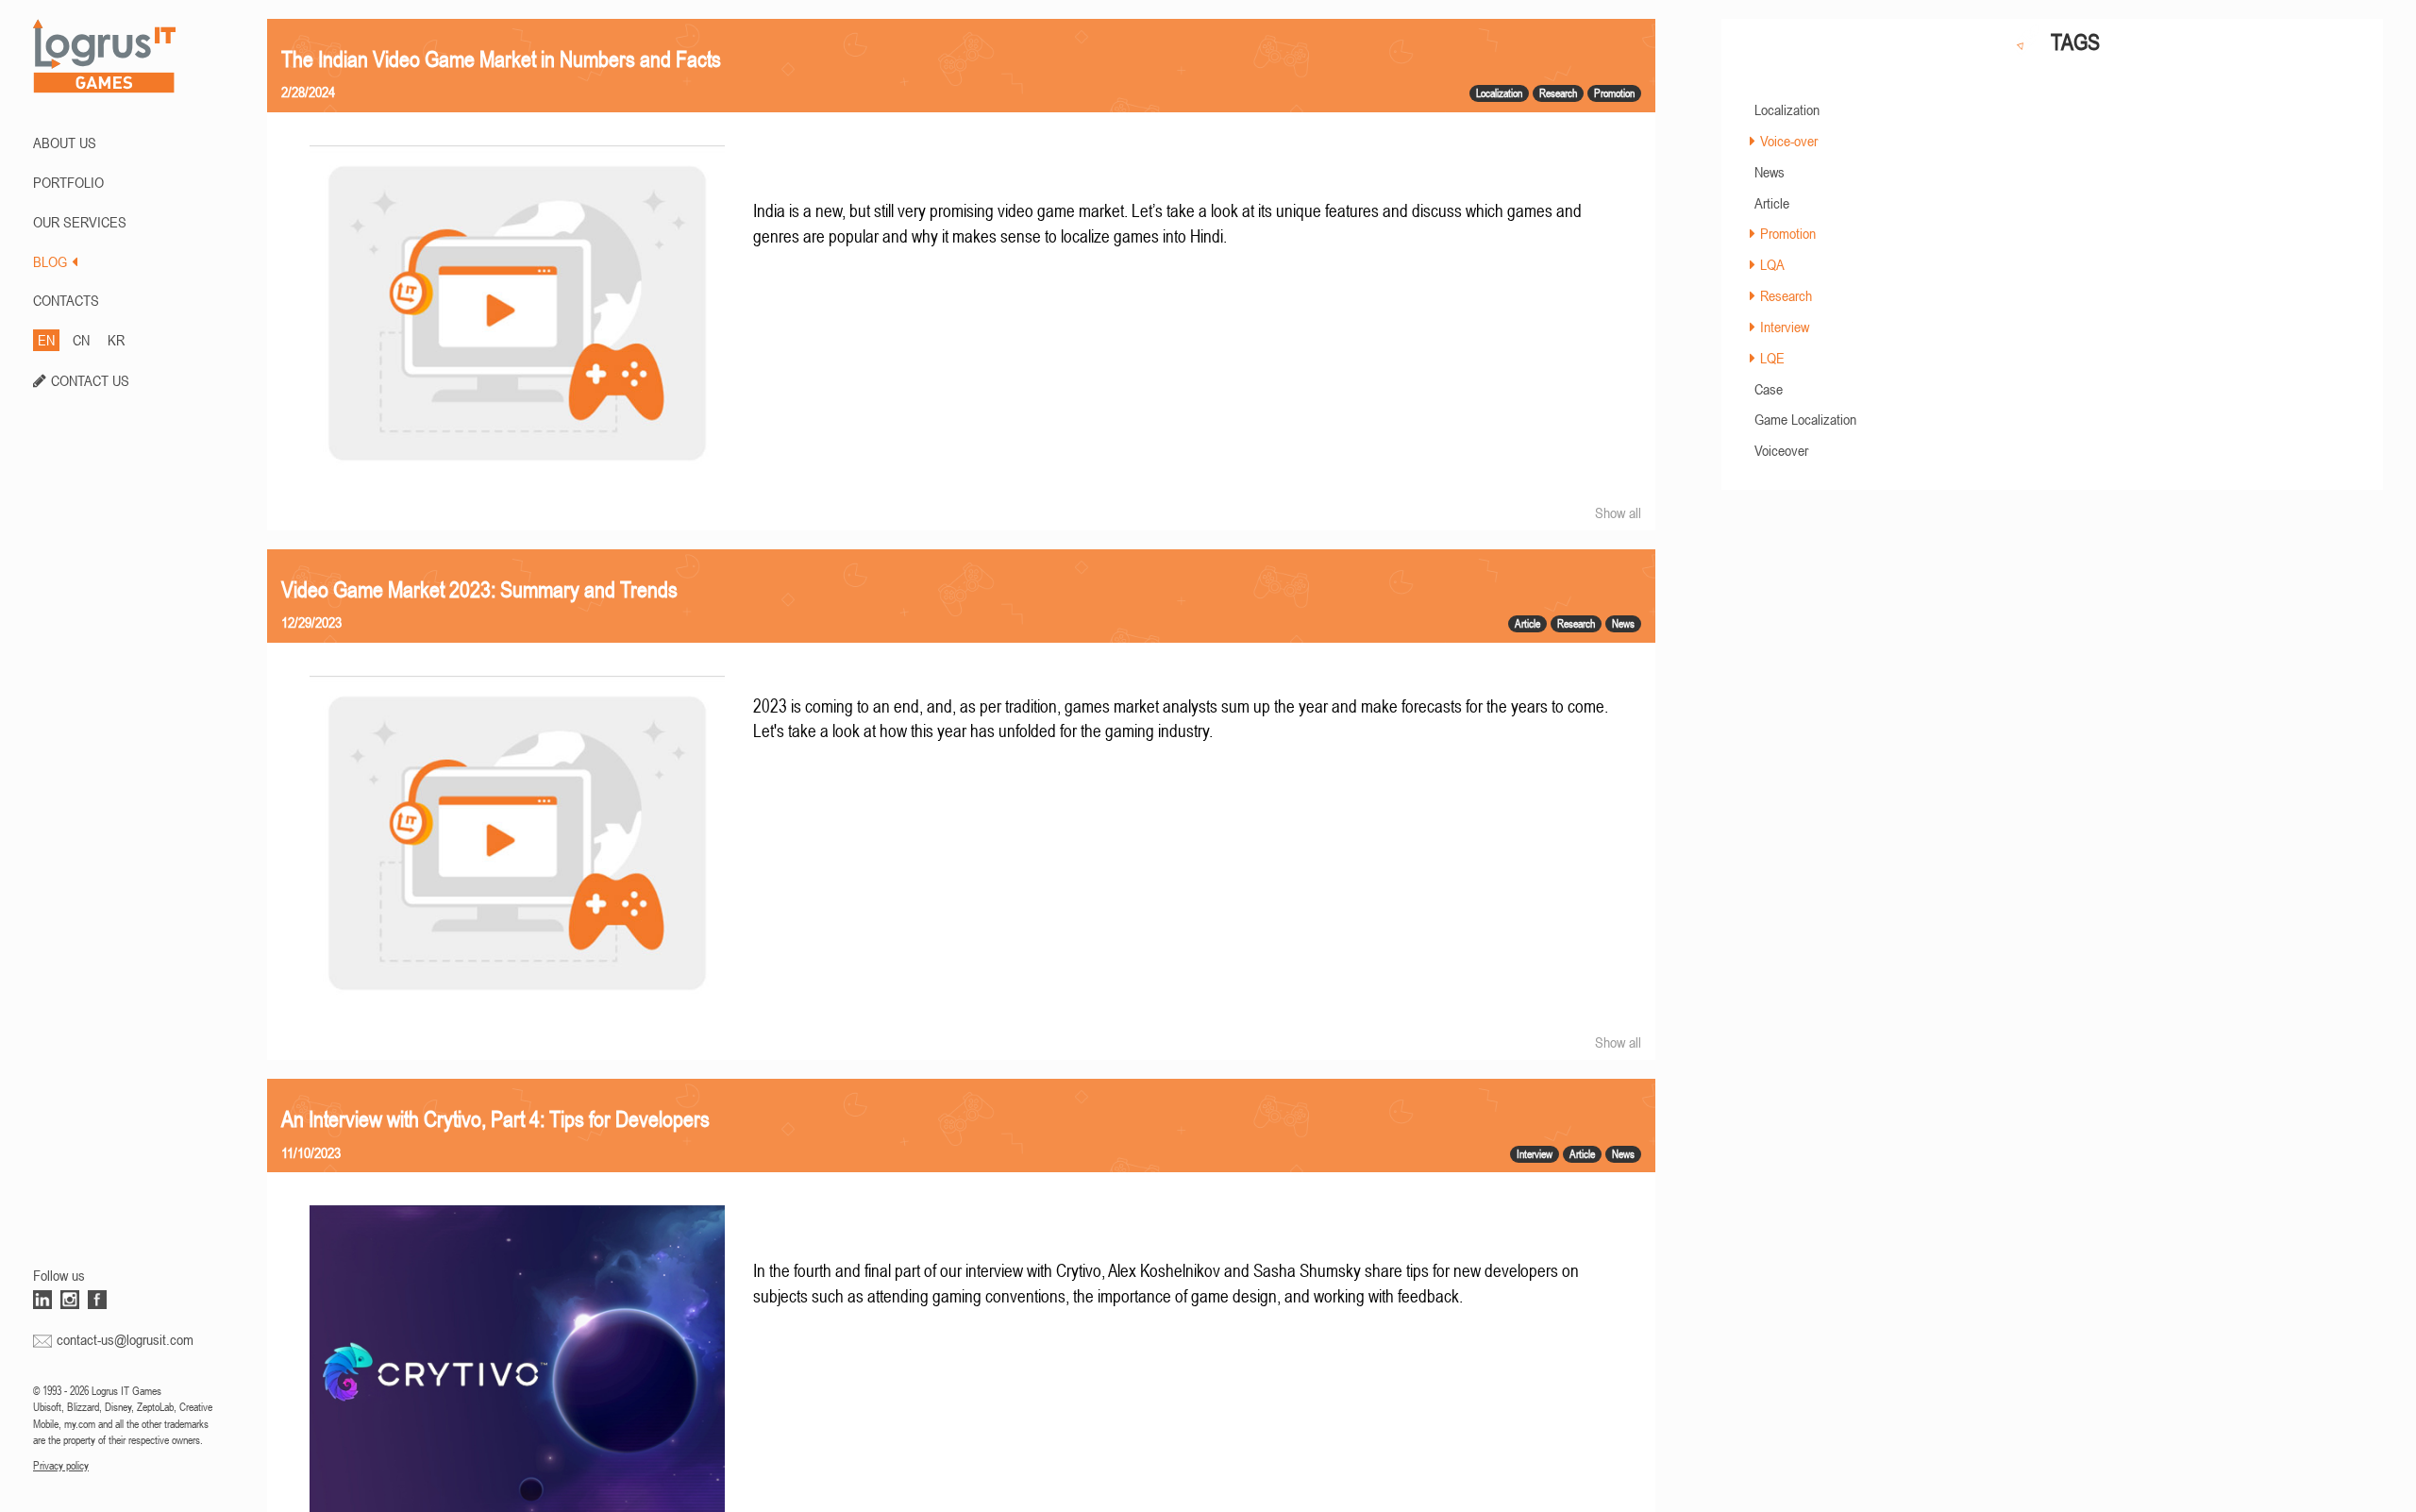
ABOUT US (65, 143)
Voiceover (1781, 450)
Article (1772, 203)
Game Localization (1805, 419)
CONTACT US (90, 380)
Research (1786, 295)
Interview (1785, 327)
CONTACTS (66, 300)
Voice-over (1789, 141)
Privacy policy (61, 1466)
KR (116, 340)
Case (1769, 389)
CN (81, 340)
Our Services (80, 222)
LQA (1772, 264)
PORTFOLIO (68, 182)
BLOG (50, 261)
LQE (1772, 358)
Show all (1618, 512)
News (1770, 172)
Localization (1787, 109)
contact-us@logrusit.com (125, 1339)
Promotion (1788, 233)
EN (46, 340)
